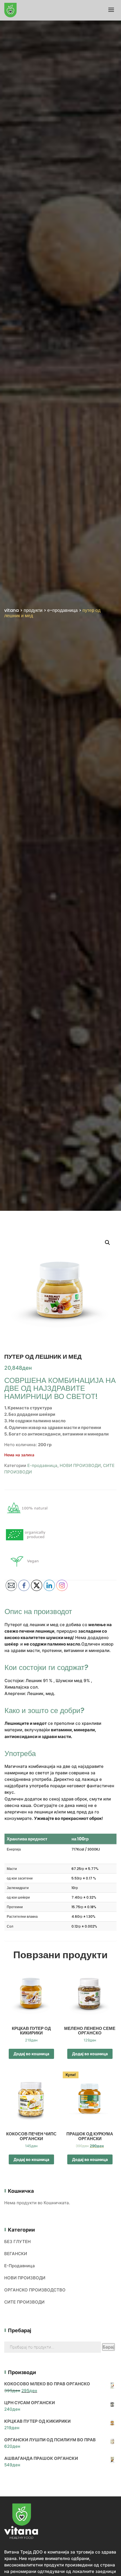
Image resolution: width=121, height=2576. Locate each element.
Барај (108, 2347)
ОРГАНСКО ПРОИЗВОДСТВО (35, 2290)
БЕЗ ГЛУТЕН (17, 2242)
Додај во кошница (31, 2054)
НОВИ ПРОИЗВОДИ (80, 1465)
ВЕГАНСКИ (16, 2254)
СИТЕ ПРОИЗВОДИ (24, 2302)
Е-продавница (42, 1465)
